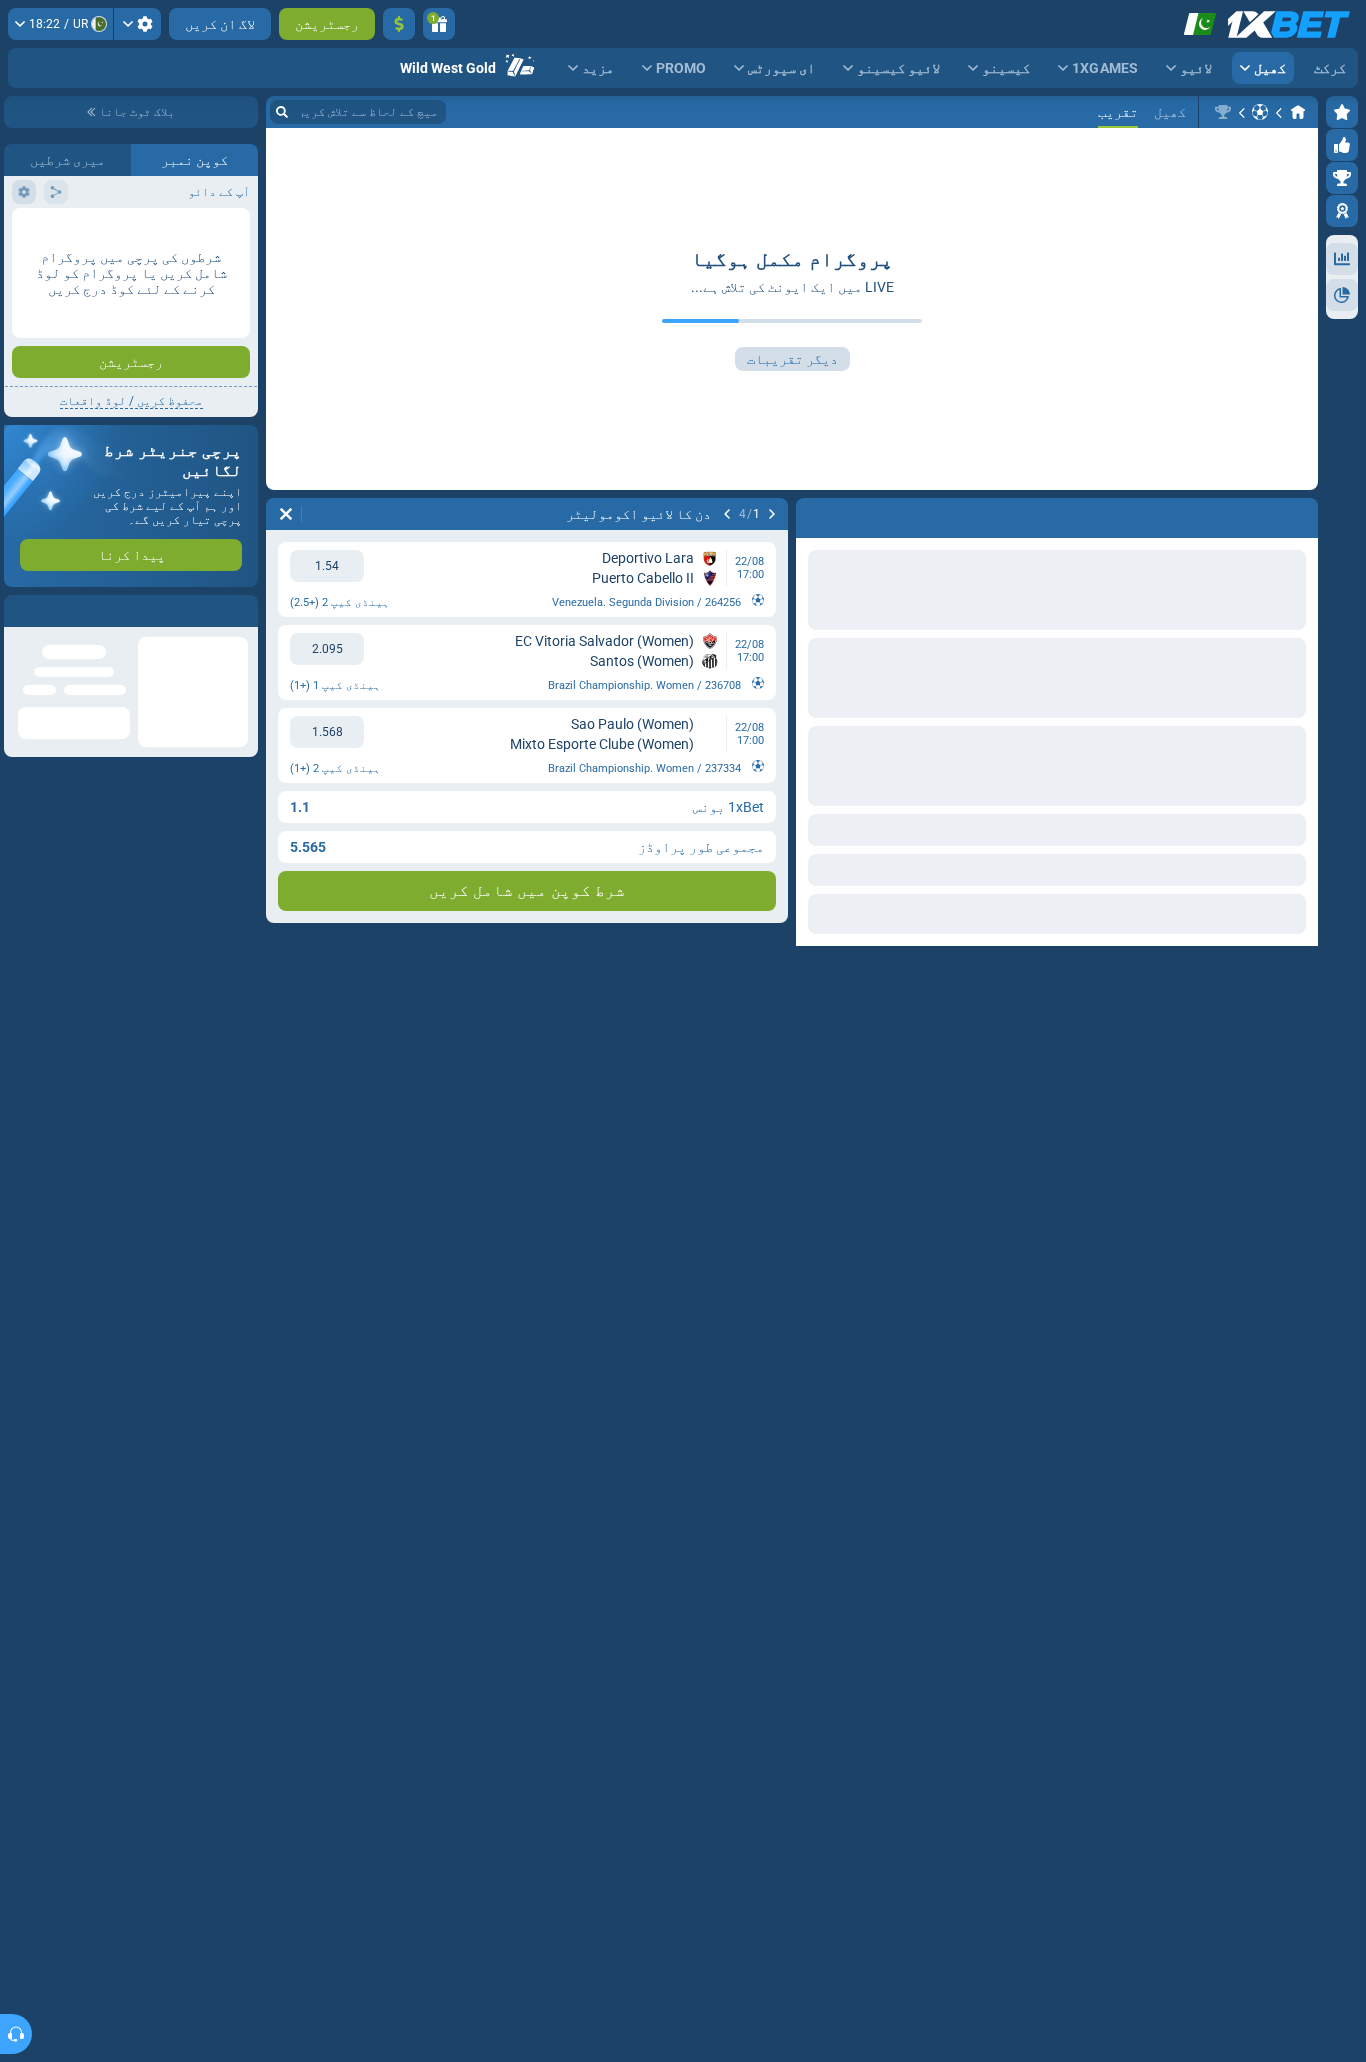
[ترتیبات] (137, 24)
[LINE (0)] (1298, 112)
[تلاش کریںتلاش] (282, 112)
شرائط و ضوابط (166, 436)
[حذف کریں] (286, 514)
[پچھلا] (772, 514)
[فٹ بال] (1260, 112)
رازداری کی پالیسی (62, 436)
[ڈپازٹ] (399, 24)
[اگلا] (727, 514)
